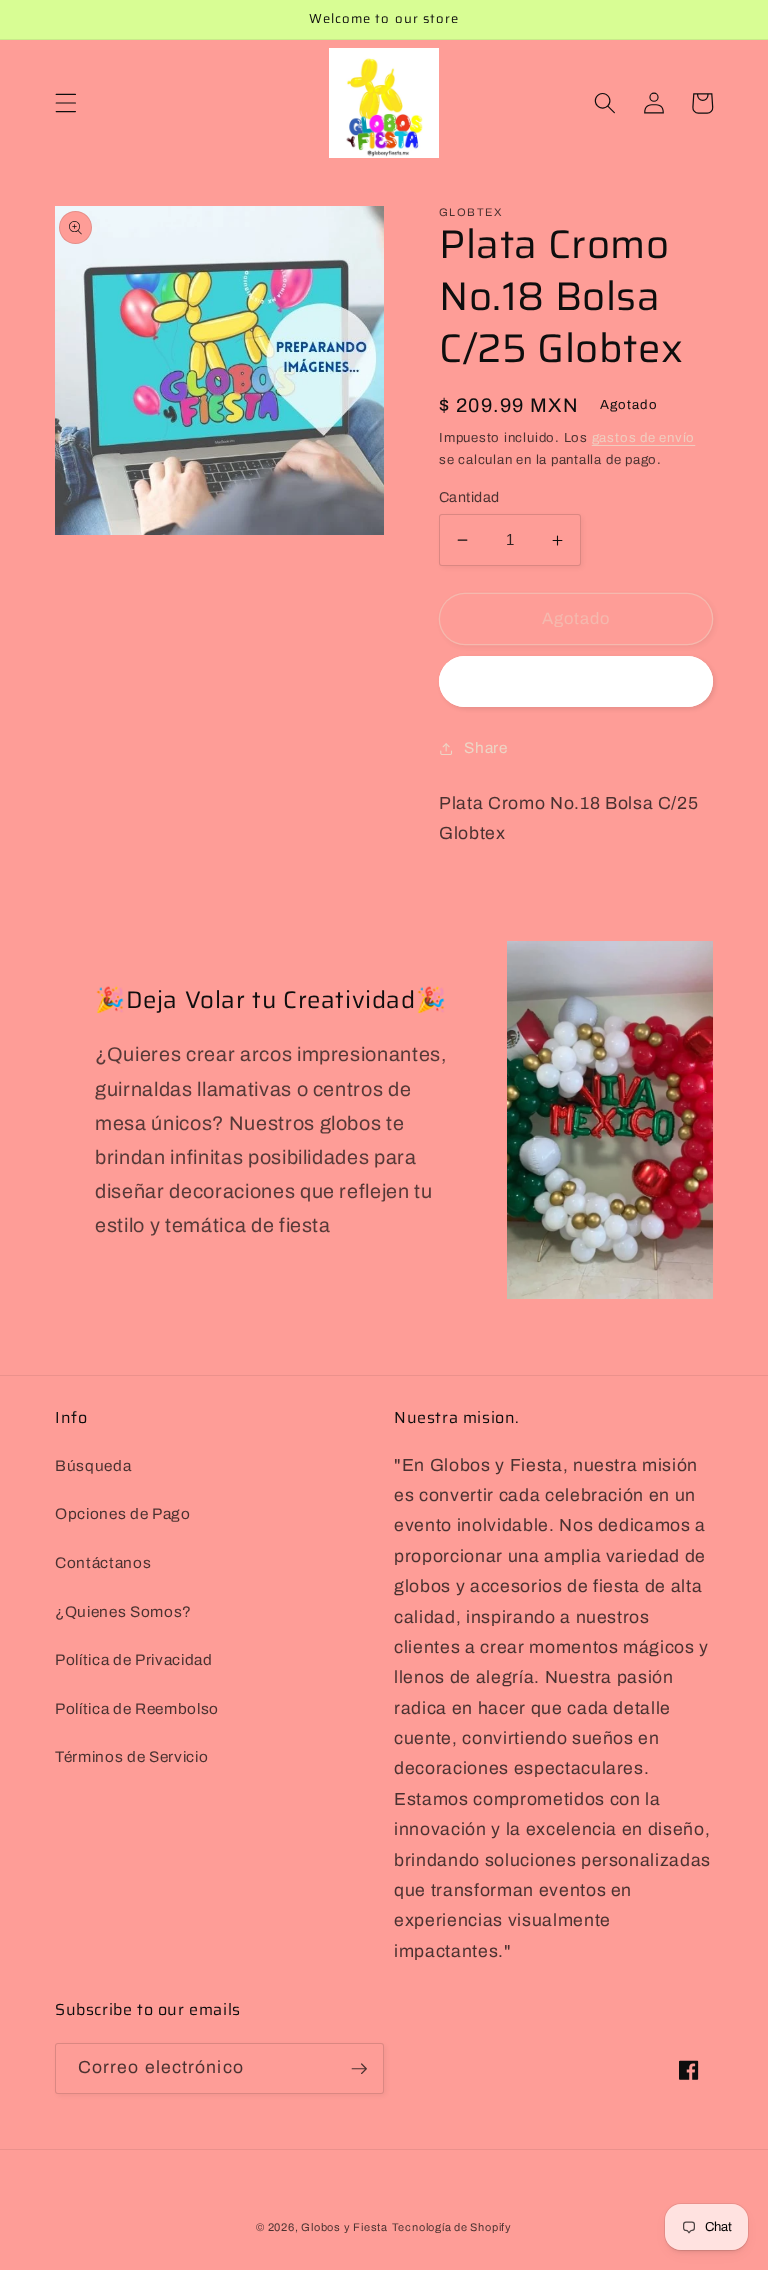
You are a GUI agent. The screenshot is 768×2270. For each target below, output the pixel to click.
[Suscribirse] (359, 2069)
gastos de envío (644, 437)
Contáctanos (103, 1562)
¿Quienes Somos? (123, 1611)
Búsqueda (93, 1465)
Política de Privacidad (134, 1659)
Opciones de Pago (123, 1513)
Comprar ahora (575, 681)
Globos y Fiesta (344, 2227)
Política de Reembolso (137, 1708)
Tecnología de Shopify (452, 2227)
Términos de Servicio (131, 1756)
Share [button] (485, 747)
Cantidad (469, 497)
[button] (66, 103)
